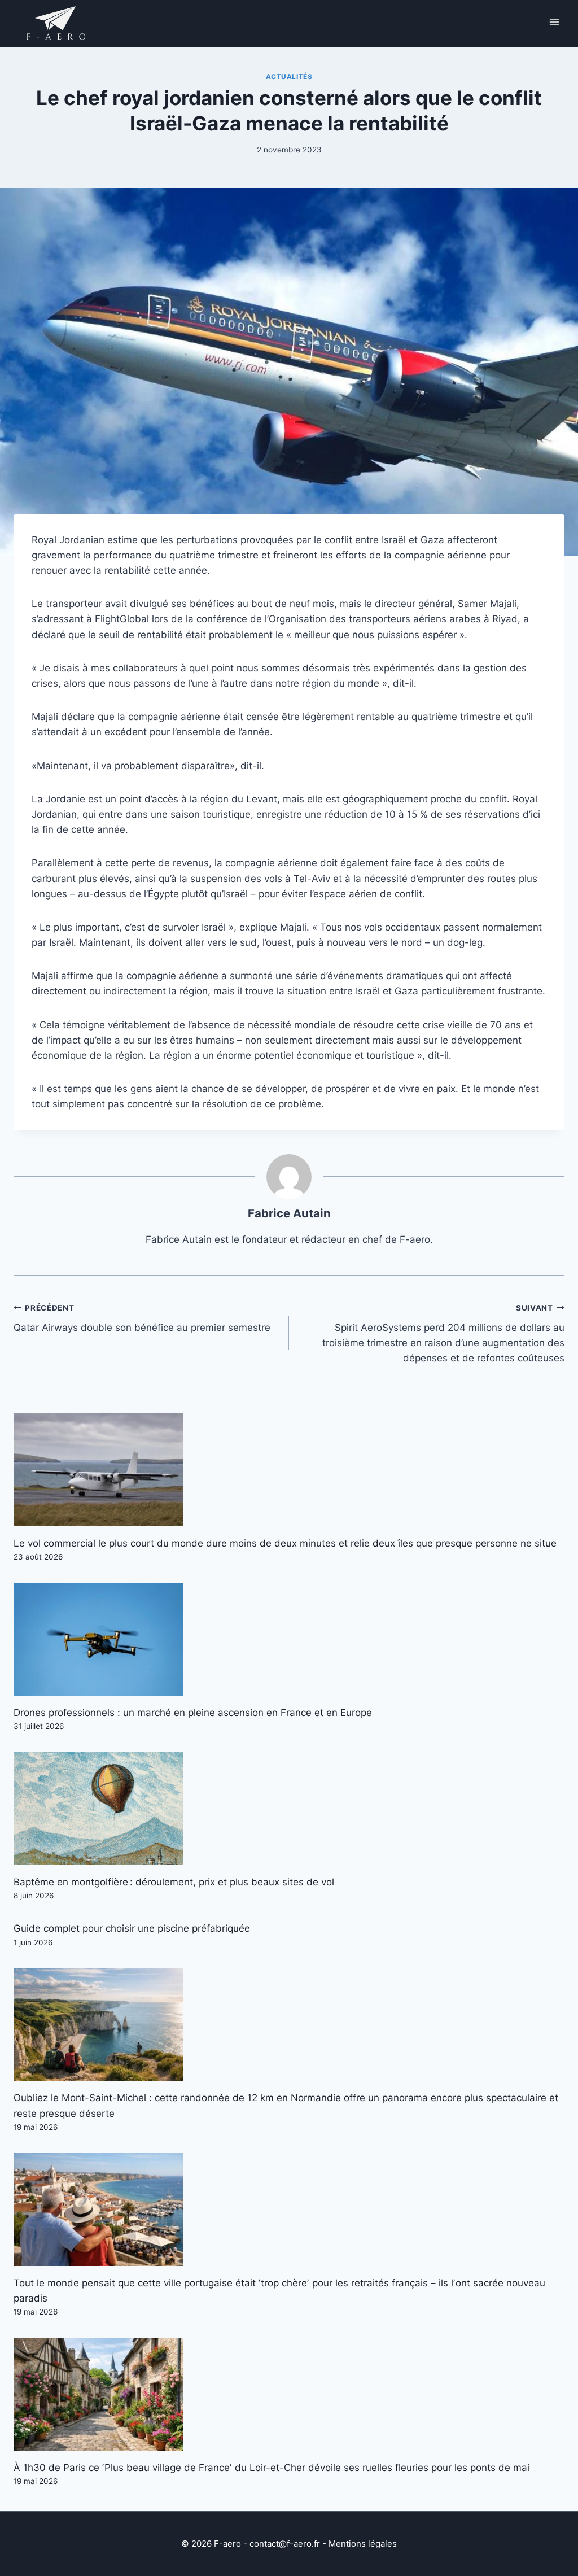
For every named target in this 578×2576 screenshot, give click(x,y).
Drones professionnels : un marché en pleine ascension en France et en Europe (193, 1713)
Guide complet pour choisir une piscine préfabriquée (132, 1928)
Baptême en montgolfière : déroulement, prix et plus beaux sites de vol (174, 1882)
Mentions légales (363, 2544)
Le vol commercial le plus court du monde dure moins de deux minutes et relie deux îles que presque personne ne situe (285, 1543)
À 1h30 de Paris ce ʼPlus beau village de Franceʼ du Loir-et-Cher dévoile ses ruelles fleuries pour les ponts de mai (272, 2468)
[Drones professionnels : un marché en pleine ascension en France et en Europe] (289, 1639)
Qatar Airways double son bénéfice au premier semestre (142, 1318)
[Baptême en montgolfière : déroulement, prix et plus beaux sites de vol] (289, 1809)
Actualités (289, 77)
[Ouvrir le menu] (554, 22)
